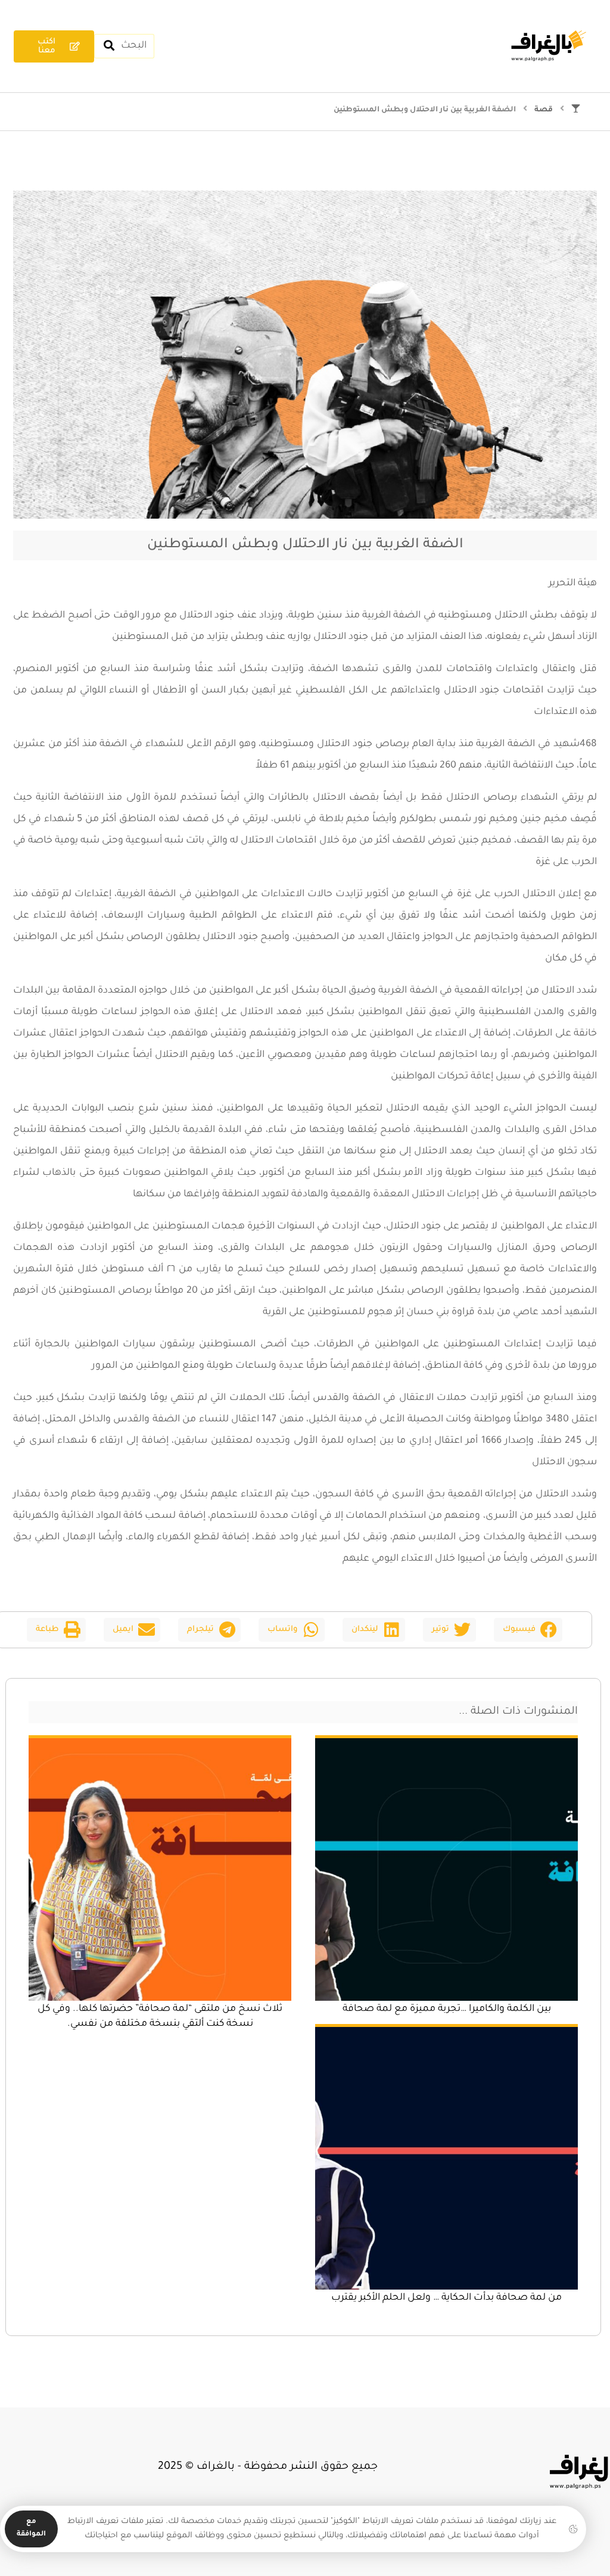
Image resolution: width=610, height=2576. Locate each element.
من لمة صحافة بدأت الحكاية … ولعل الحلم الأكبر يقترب (446, 2298)
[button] (528, 1630)
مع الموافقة (31, 2528)
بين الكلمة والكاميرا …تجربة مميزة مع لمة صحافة (447, 2009)
